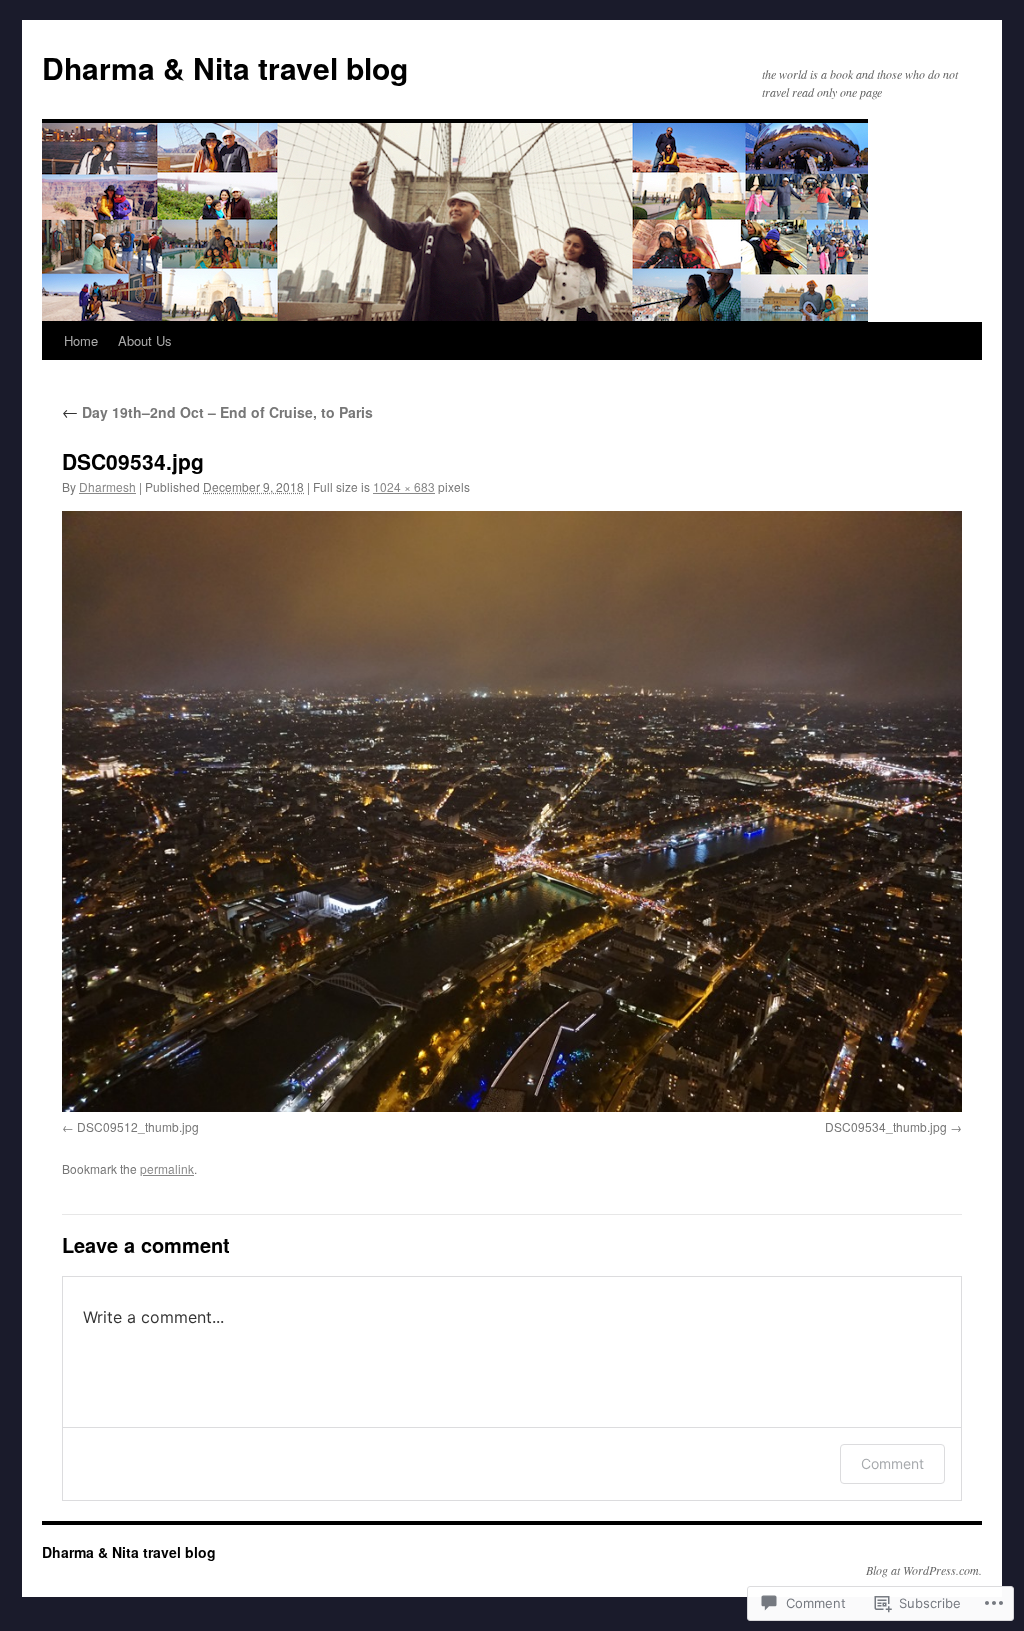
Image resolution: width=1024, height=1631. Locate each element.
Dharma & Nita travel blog (225, 67)
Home (81, 340)
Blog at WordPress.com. (924, 1570)
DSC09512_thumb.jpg (138, 1126)
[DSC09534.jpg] (512, 811)
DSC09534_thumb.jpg (886, 1126)
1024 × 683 (404, 486)
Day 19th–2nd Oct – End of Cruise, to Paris (217, 412)
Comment (892, 1463)
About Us (145, 340)
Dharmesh (107, 486)
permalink (167, 1168)
